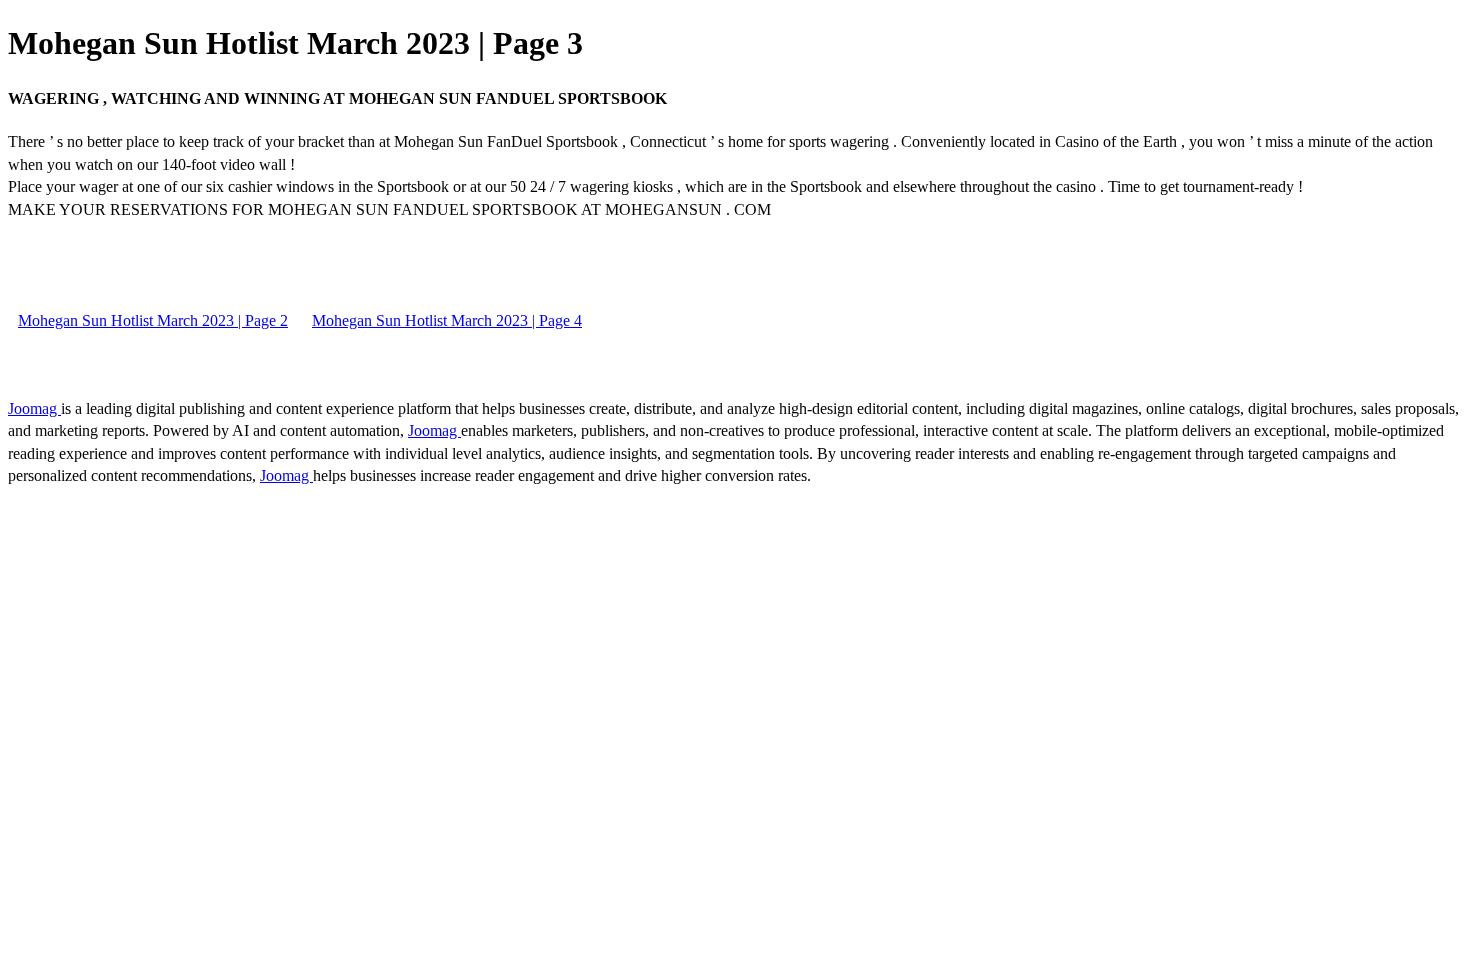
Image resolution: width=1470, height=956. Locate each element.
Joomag (34, 408)
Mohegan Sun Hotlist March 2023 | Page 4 (447, 320)
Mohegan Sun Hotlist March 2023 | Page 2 (153, 320)
